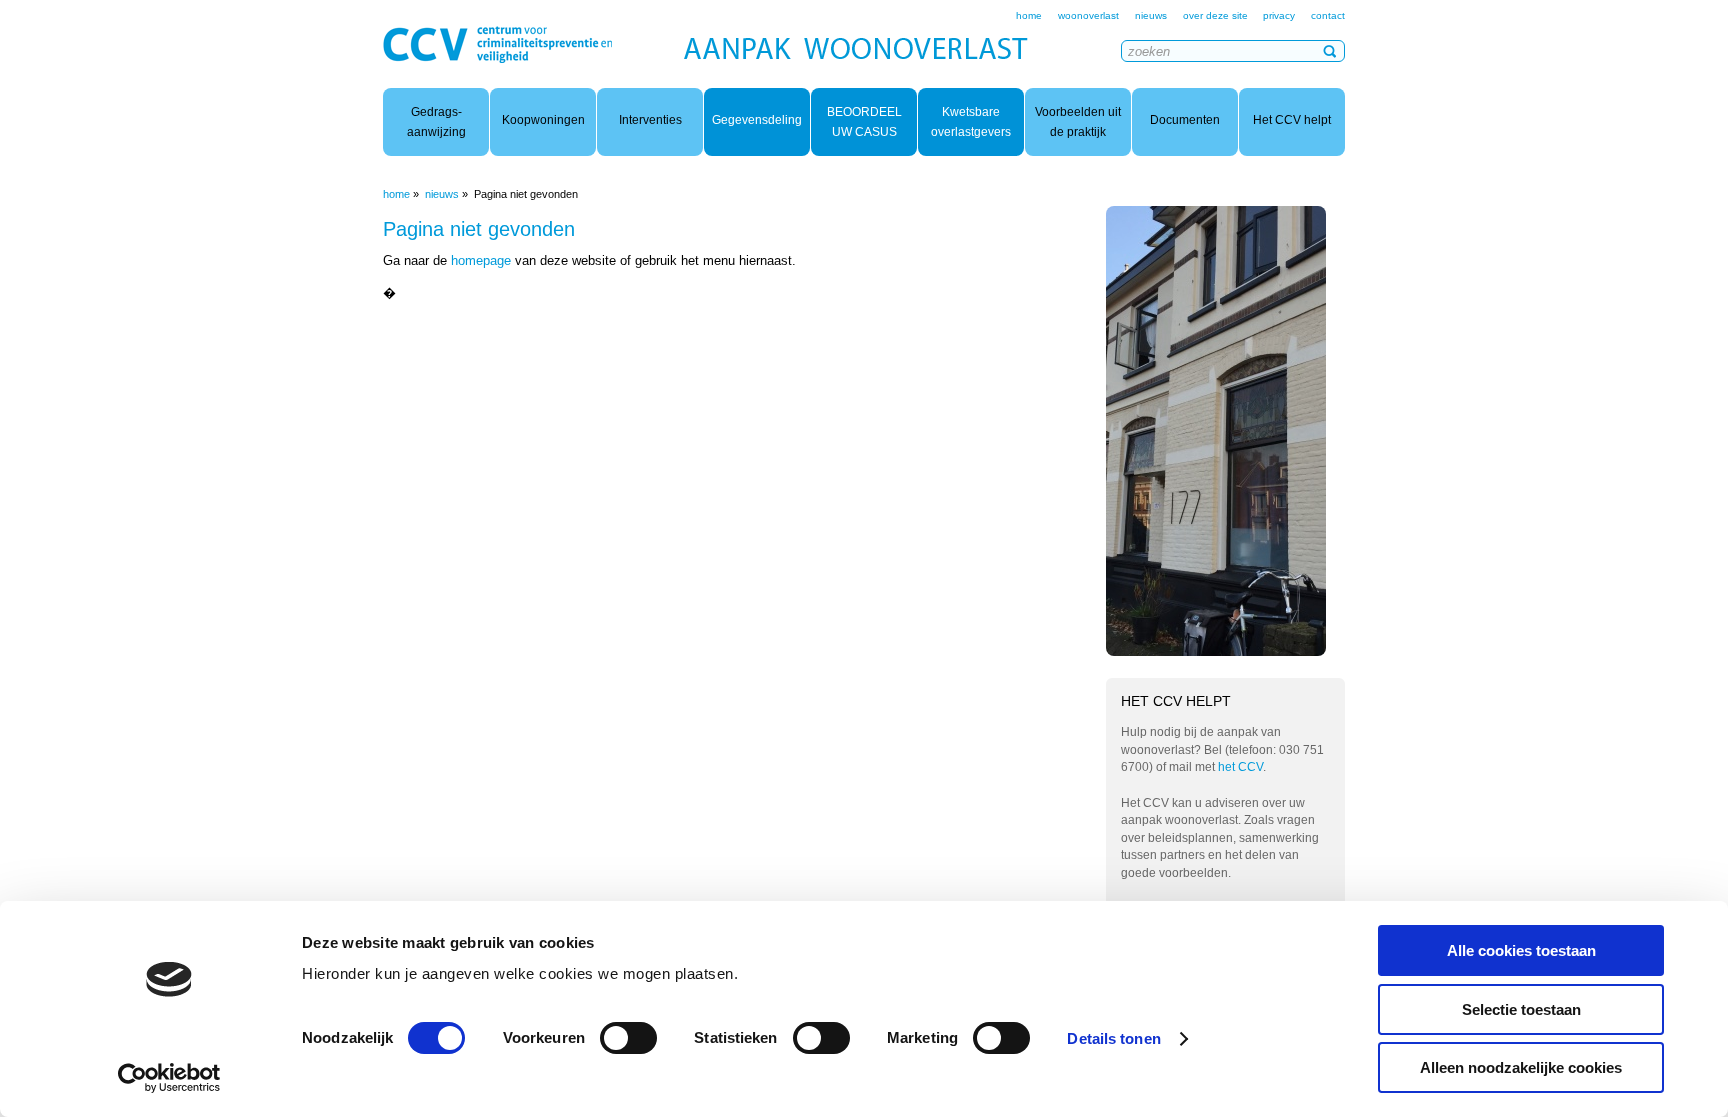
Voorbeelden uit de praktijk (1078, 121)
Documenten (1185, 119)
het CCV (1240, 766)
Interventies (650, 119)
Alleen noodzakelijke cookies (1521, 1067)
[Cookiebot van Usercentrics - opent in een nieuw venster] (169, 1078)
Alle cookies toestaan (1521, 950)
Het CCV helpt (1292, 119)
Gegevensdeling (757, 119)
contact (1328, 15)
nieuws (1151, 15)
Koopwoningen (543, 119)
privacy (1279, 15)
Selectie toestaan (1521, 1009)
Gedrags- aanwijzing (436, 121)
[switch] (628, 1038)
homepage (481, 260)
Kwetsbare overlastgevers (971, 121)
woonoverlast (1088, 15)
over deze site (1217, 15)
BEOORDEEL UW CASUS (864, 121)
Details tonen (1113, 1038)
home (1029, 15)
